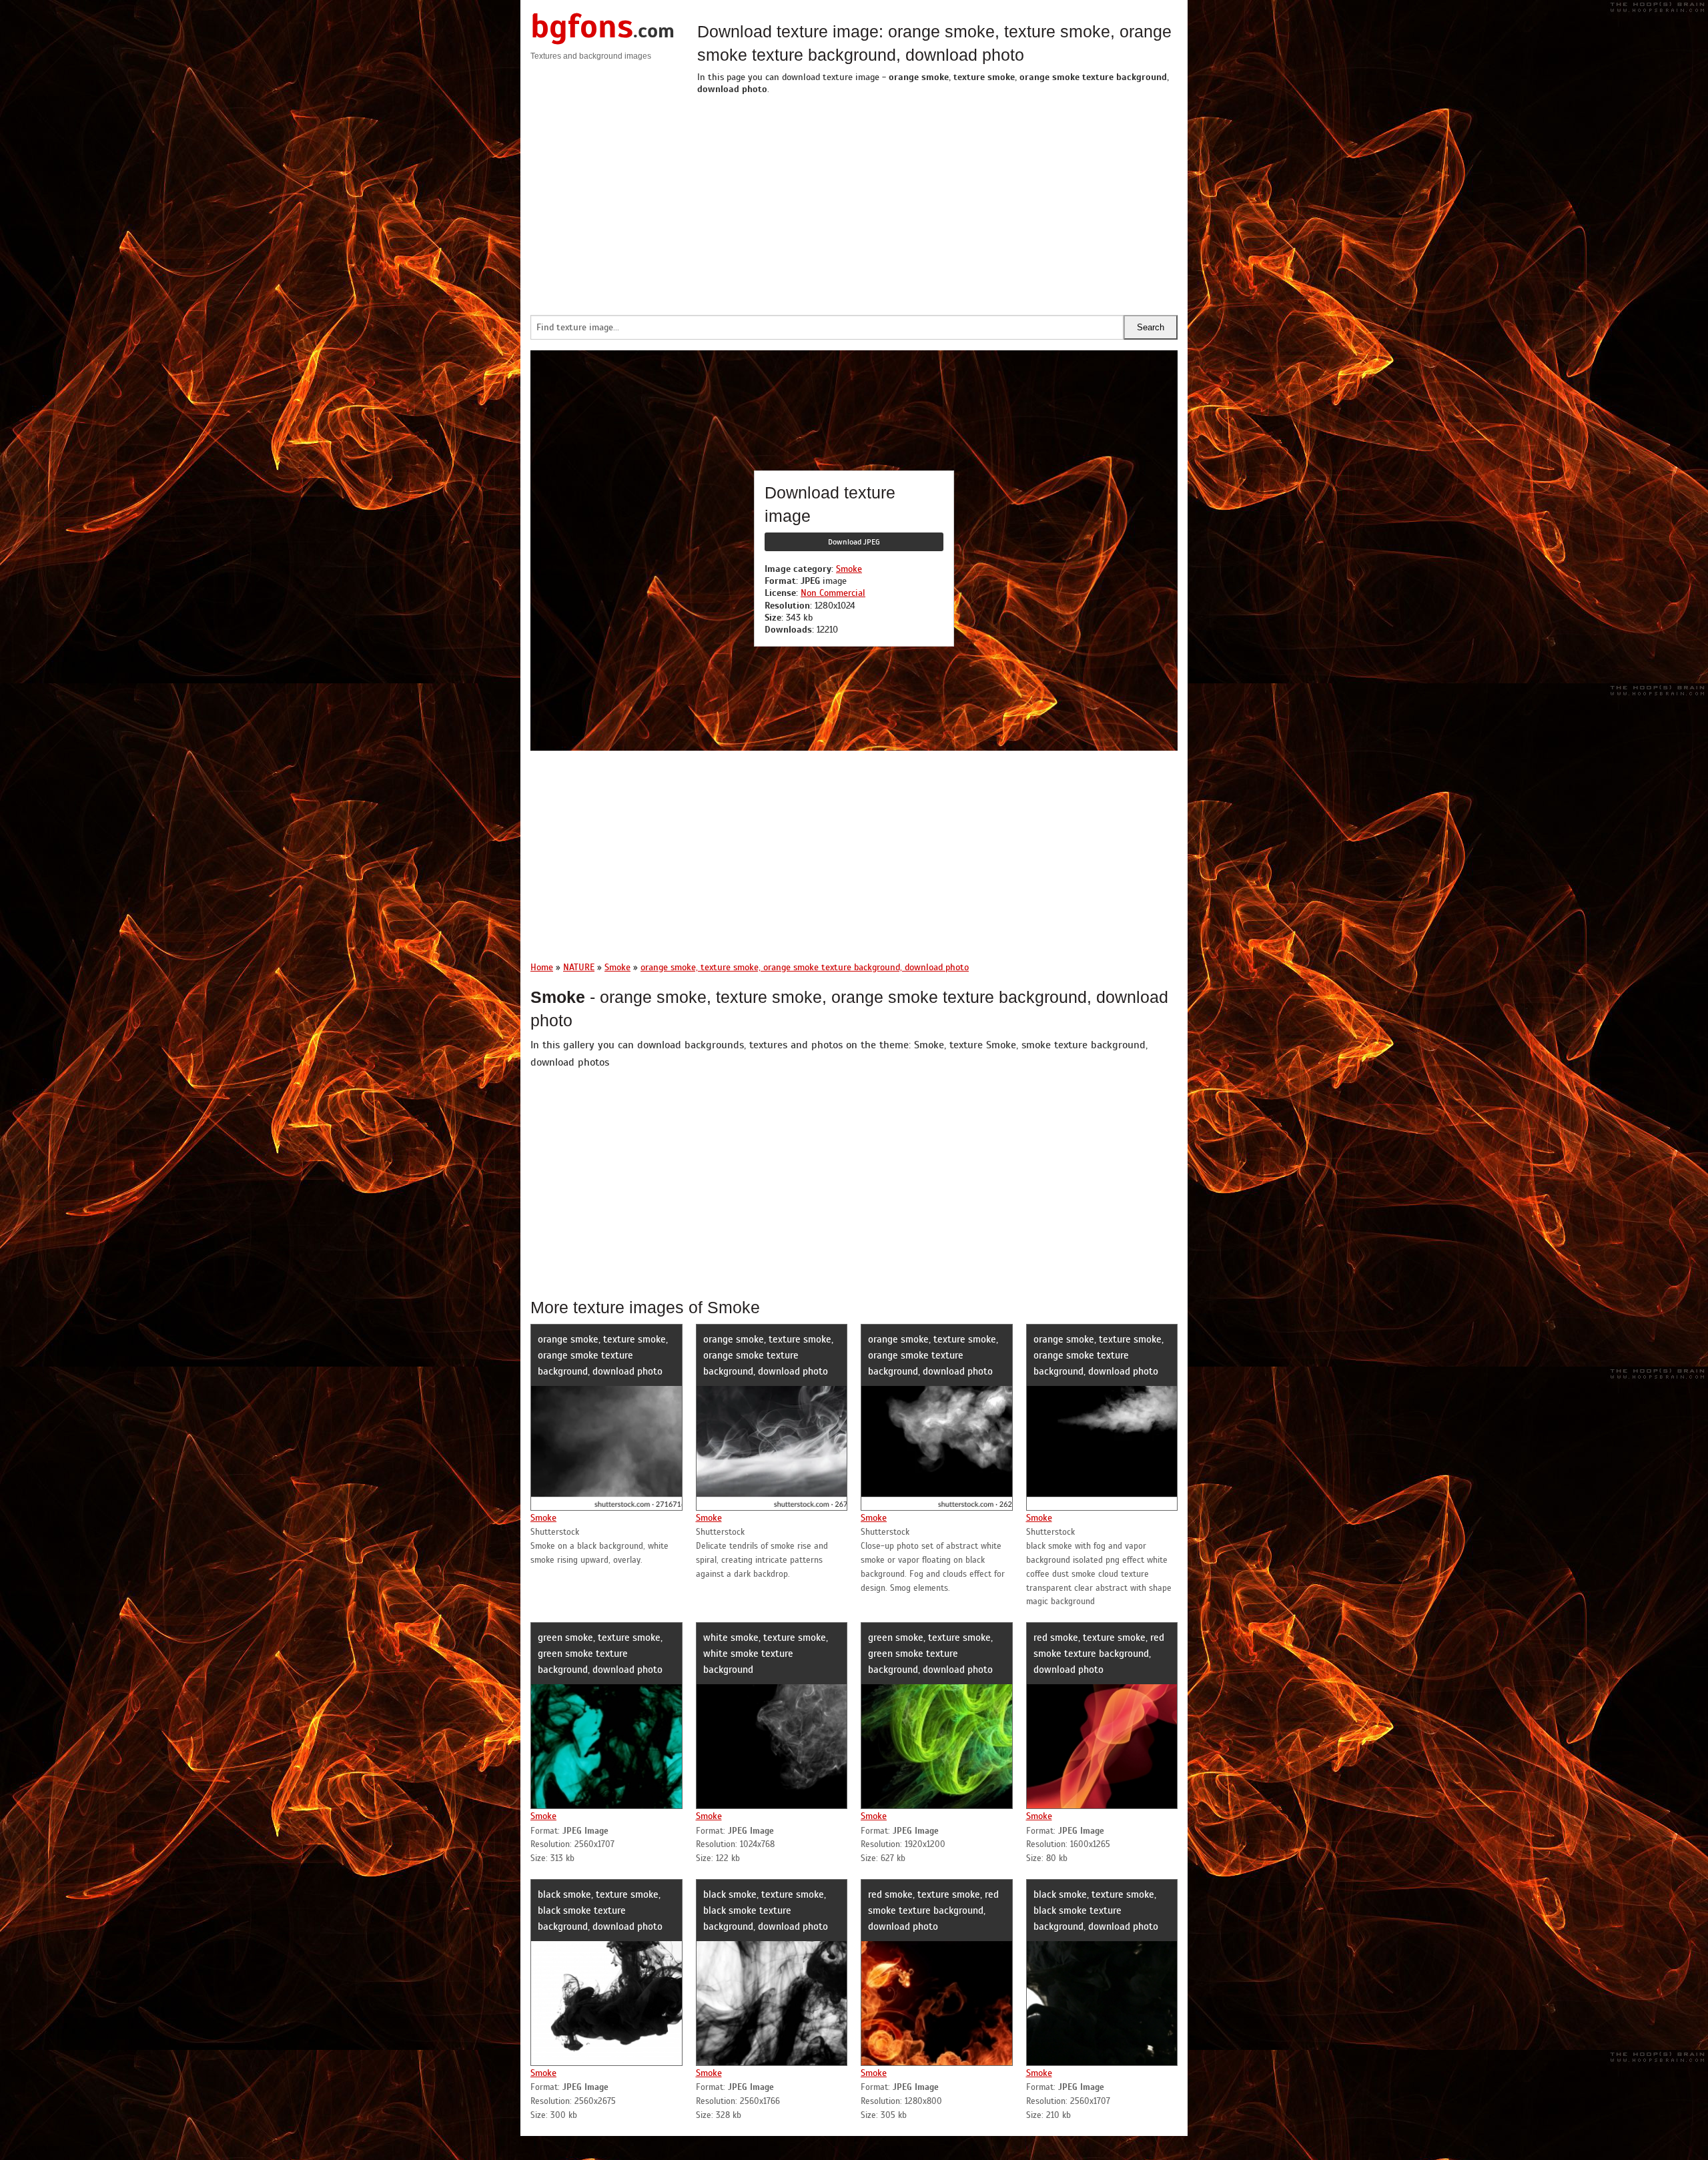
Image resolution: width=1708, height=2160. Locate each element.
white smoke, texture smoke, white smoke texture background (766, 1654)
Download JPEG (854, 542)
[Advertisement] (937, 202)
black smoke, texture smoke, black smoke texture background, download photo (600, 1910)
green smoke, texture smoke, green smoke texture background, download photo (600, 1654)
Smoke (849, 569)
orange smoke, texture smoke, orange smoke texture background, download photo (603, 1355)
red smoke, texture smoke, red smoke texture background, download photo (1099, 1654)
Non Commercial (833, 593)
